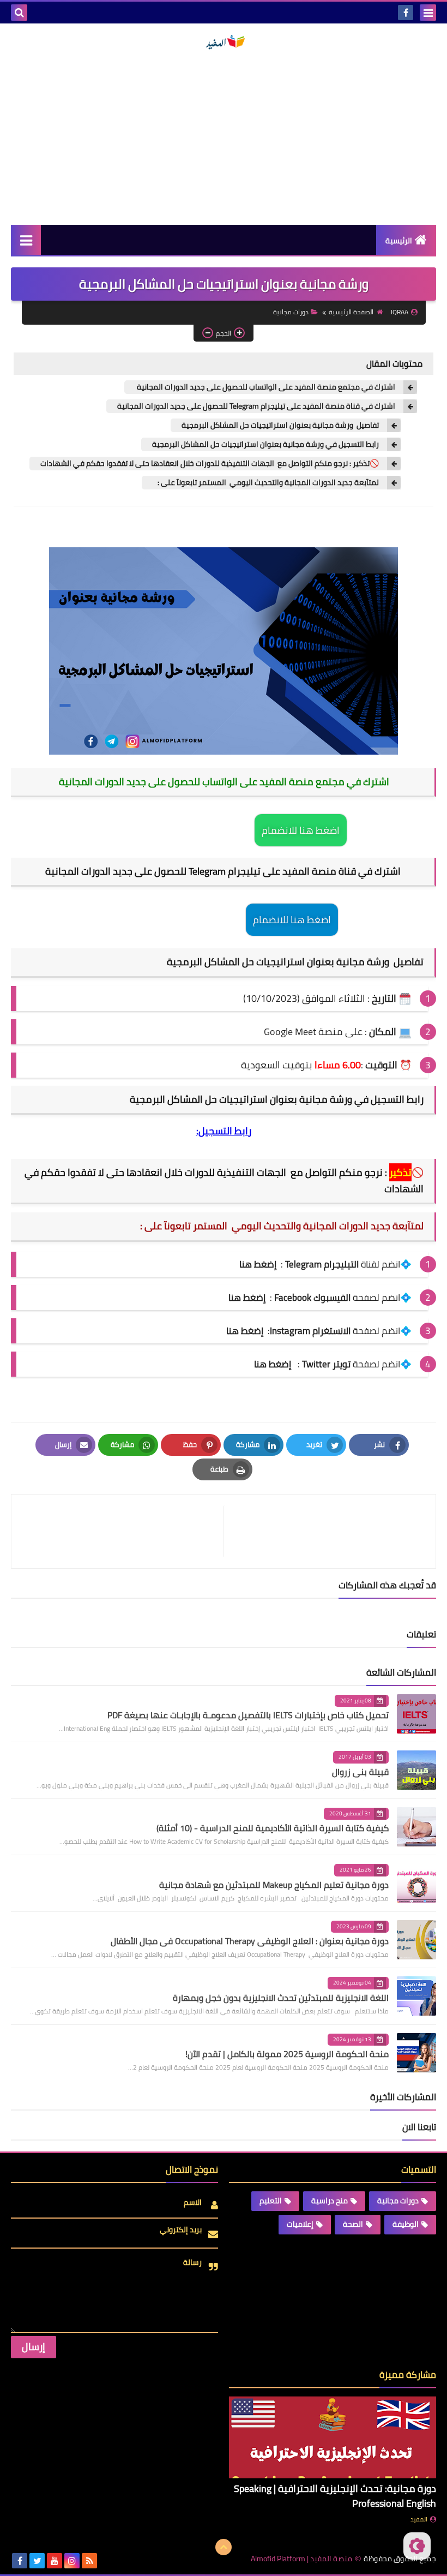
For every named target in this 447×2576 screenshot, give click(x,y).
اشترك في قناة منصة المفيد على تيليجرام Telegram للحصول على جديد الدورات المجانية (256, 406)
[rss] (89, 2561)
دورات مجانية (291, 312)
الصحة (353, 2224)
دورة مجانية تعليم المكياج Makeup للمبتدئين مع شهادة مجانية (274, 1885)
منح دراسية (330, 2201)
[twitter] (37, 2561)
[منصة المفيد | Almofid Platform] (224, 42)
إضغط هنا (247, 1298)
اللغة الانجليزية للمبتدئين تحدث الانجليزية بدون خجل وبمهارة (281, 1998)
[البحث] (19, 13)
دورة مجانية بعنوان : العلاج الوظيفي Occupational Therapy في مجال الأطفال (250, 1941)
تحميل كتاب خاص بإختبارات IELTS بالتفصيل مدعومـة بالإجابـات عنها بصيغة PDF (248, 1715)
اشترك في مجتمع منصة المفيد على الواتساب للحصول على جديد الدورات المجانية (265, 387)
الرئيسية (399, 241)
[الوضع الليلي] (417, 2546)
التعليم (271, 2201)
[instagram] (72, 2561)
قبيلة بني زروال (360, 1772)
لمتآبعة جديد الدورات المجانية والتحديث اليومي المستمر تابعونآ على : (266, 483)
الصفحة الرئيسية (351, 312)
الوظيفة (406, 2224)
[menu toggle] (428, 13)
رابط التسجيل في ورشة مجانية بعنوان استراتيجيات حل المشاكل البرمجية (265, 444)
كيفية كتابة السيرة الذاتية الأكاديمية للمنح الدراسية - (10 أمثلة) (273, 1828)
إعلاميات (300, 2224)
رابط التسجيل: (224, 1131)
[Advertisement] (224, 138)
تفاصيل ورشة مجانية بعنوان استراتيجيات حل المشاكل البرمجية (280, 425)
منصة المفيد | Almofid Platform (301, 2559)
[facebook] (406, 13)
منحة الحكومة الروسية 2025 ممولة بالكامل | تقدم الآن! (287, 2054)
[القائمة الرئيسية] (26, 240)
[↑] (224, 2547)
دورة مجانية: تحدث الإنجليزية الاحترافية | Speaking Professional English (335, 2496)
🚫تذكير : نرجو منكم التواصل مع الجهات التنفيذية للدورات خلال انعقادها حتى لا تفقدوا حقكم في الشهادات (210, 464)
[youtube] (55, 2561)
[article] (123, 1531)
